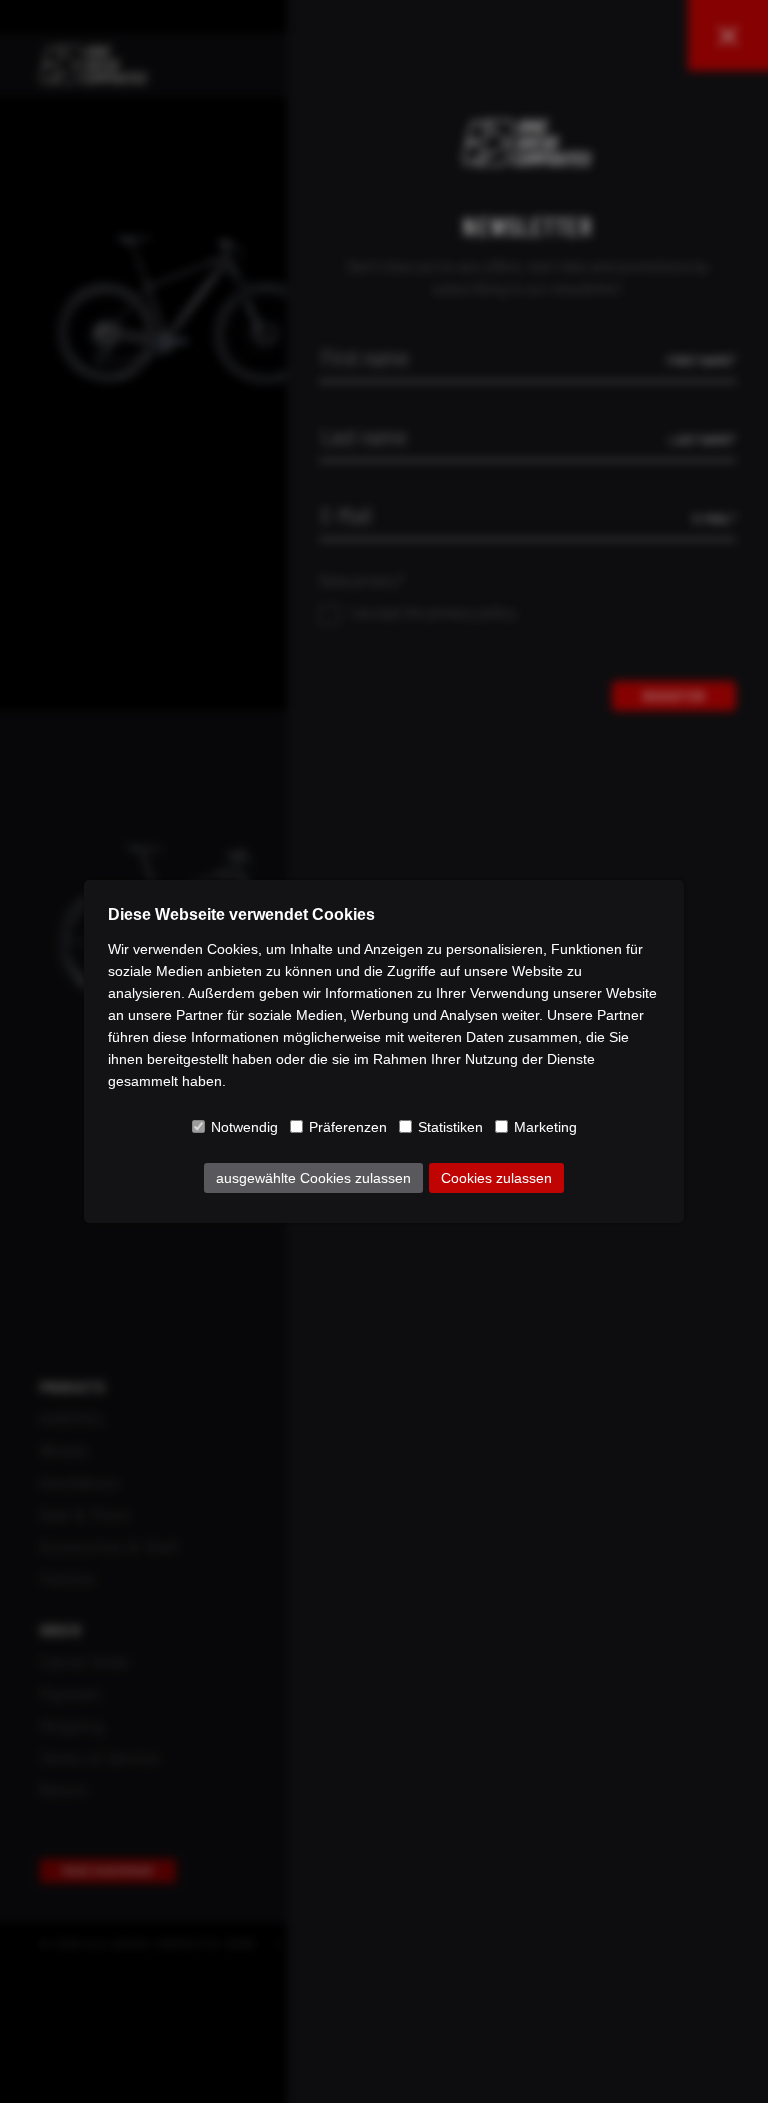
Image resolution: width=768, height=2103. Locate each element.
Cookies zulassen (496, 1178)
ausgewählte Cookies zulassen (313, 1178)
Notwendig (244, 1127)
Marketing (545, 1127)
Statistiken (450, 1127)
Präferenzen (348, 1127)
